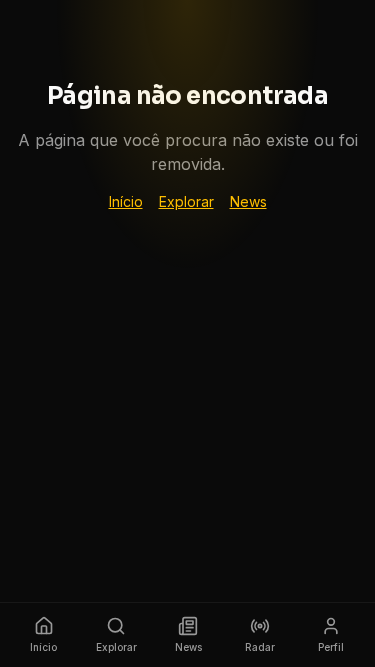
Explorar (186, 201)
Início (126, 201)
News (248, 201)
